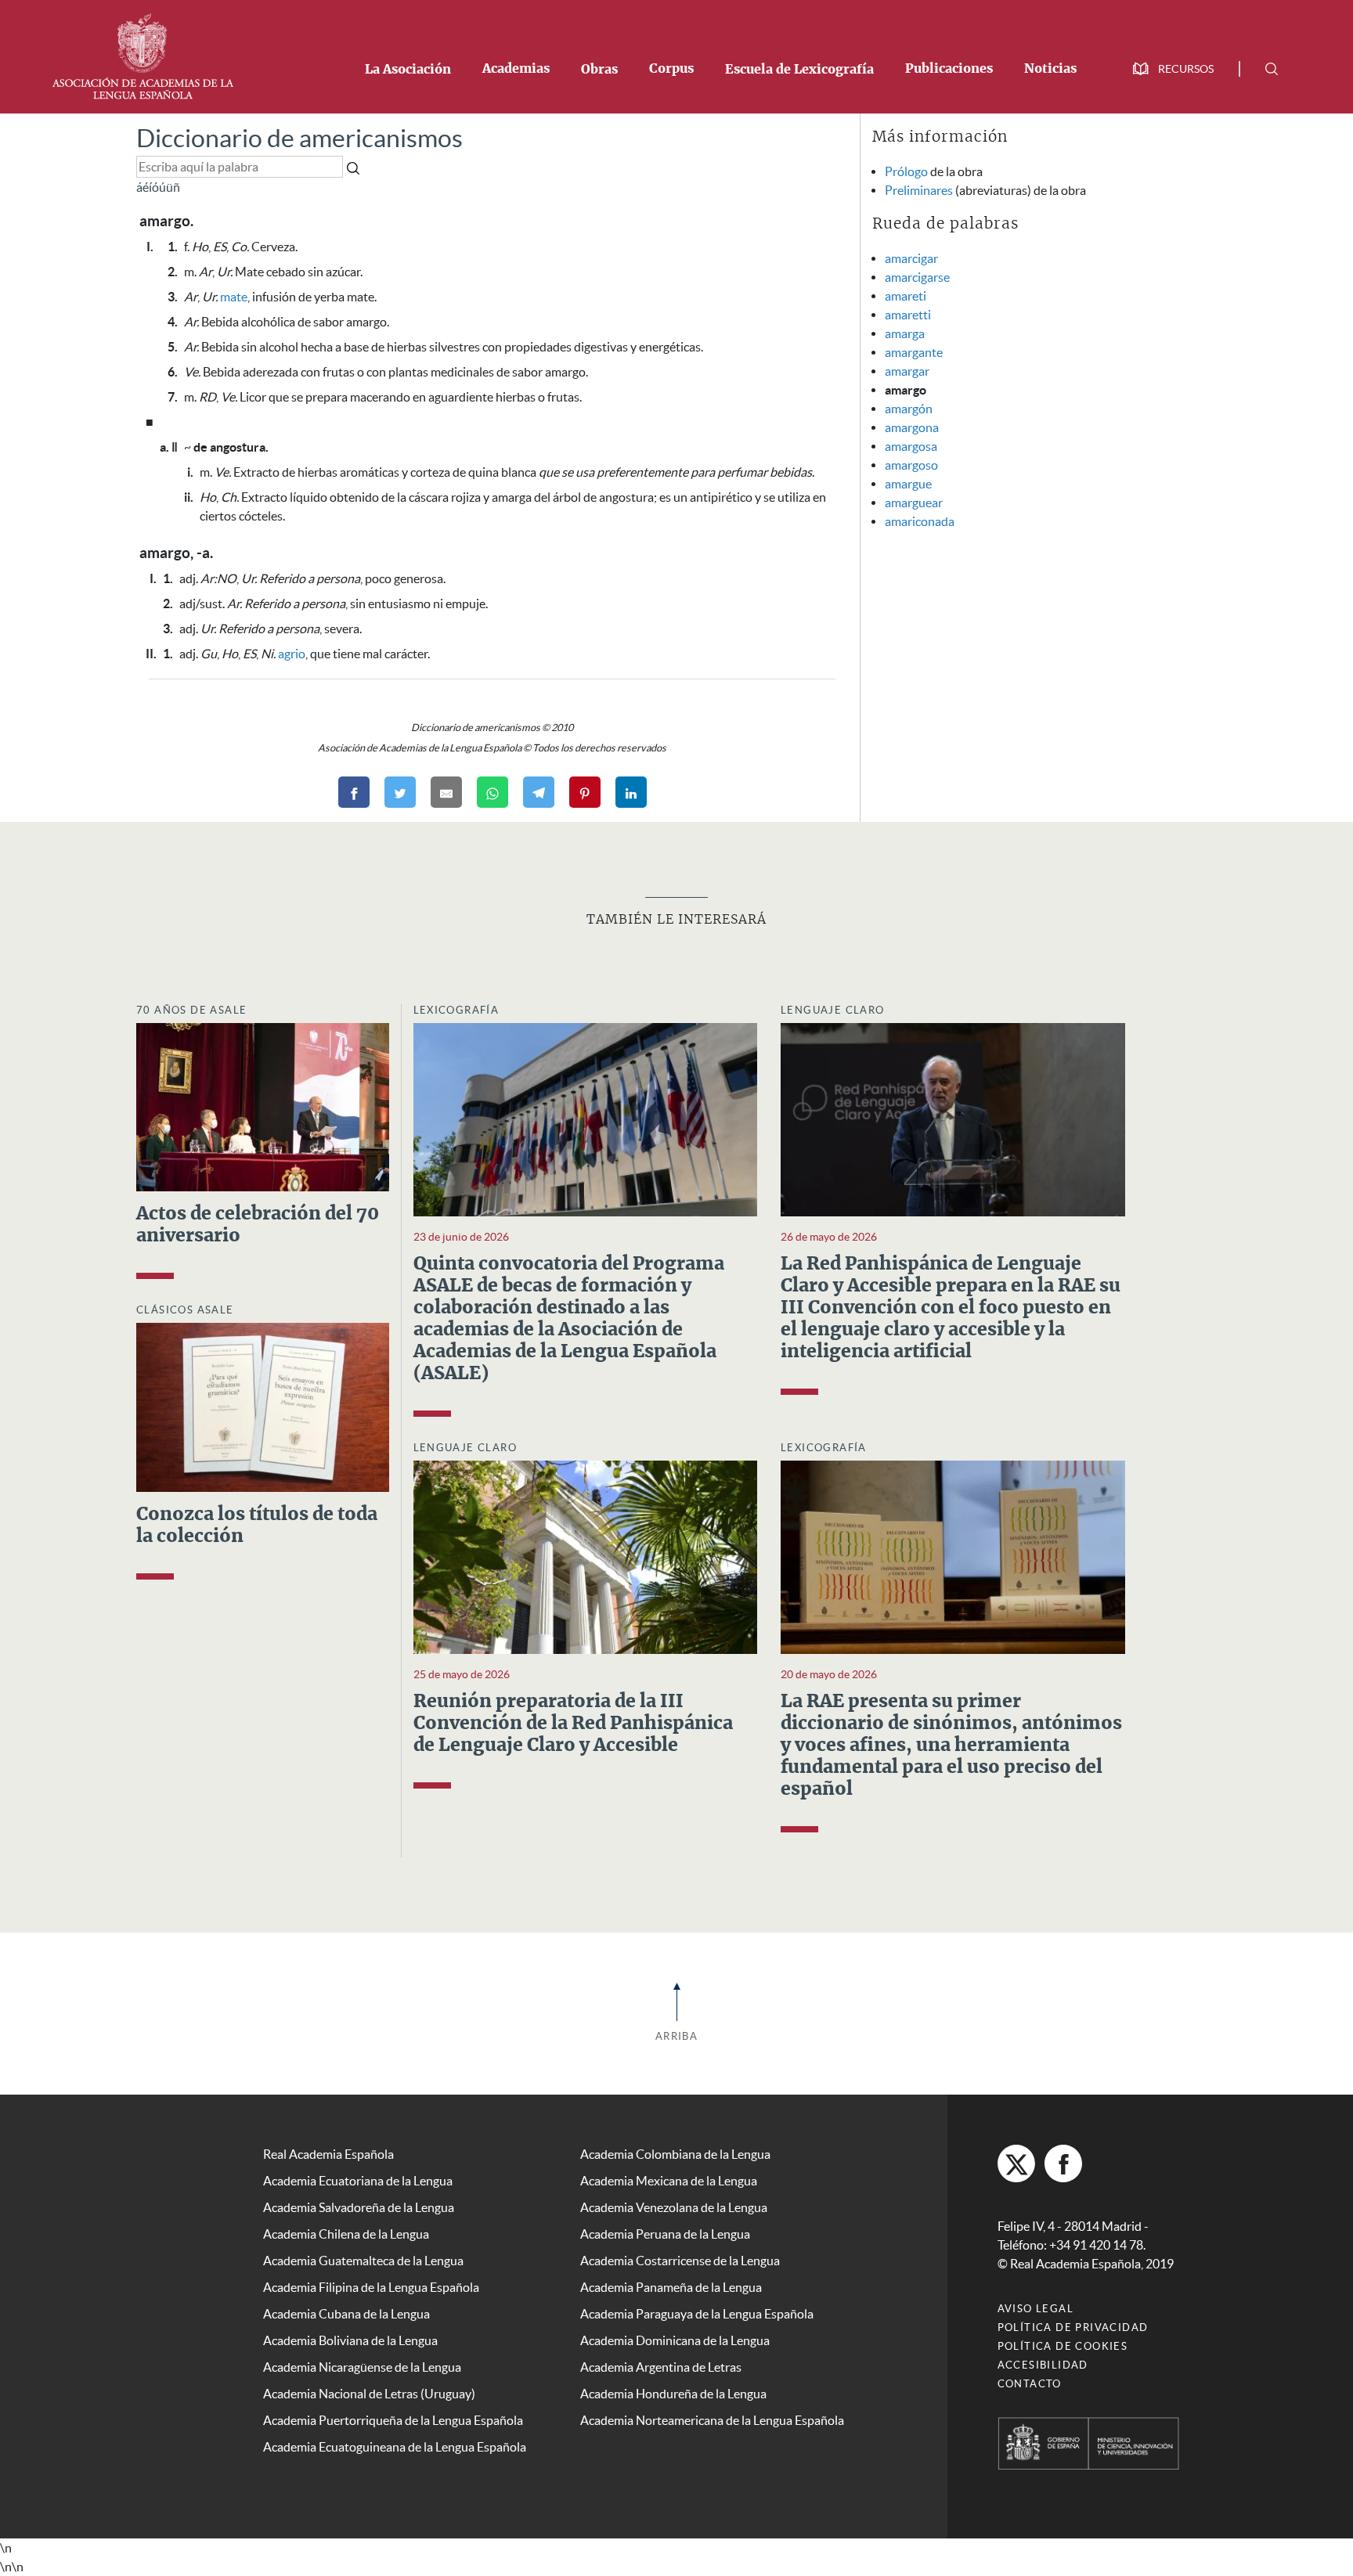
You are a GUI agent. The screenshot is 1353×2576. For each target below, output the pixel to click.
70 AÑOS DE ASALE (191, 1010)
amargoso (911, 465)
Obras (599, 70)
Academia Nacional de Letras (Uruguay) (369, 2394)
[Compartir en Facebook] (354, 792)
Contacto (1030, 2384)
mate (234, 297)
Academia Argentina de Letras (661, 2367)
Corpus (671, 69)
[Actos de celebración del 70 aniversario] (263, 1106)
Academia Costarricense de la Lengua (680, 2261)
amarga (905, 333)
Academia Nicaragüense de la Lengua (362, 2367)
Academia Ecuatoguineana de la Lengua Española (395, 2447)
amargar (907, 371)
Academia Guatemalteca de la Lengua (363, 2261)
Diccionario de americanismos (299, 138)
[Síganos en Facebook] (1063, 2163)
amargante (914, 352)
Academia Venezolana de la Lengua (674, 2207)
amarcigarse (917, 277)
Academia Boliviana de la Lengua (350, 2340)
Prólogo (906, 171)
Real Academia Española (328, 2154)
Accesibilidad (1043, 2365)
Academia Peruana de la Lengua (665, 2234)
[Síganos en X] (1016, 2163)
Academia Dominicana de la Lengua (675, 2340)
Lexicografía (456, 1010)
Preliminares (919, 190)
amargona (912, 427)
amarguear (914, 503)
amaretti (908, 315)
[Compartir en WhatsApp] (492, 792)
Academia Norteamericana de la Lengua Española (712, 2420)
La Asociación (408, 70)
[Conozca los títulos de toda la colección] (263, 1406)
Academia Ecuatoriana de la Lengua (358, 2181)
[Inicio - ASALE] (143, 55)
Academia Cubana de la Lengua (346, 2314)
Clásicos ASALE (185, 1310)
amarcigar (911, 258)
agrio (292, 654)
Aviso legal (1035, 2309)
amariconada (920, 521)
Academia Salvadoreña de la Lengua (359, 2207)
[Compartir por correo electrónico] (446, 792)
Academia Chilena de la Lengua (346, 2234)
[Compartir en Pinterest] (585, 792)
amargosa (911, 446)
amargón (909, 409)
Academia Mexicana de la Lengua (669, 2181)
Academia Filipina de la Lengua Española (371, 2287)
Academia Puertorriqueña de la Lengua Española (393, 2420)
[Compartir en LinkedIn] (631, 792)
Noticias (1050, 69)
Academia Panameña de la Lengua (671, 2287)
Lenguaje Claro (833, 1010)
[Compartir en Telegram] (539, 792)
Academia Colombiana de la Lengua (675, 2154)
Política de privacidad (1073, 2327)
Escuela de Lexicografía (799, 70)
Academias (516, 69)
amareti (906, 296)
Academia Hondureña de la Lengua (673, 2394)
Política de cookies (1063, 2346)
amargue (908, 484)
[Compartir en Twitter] (400, 792)
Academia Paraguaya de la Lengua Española (697, 2314)
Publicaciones (949, 69)
